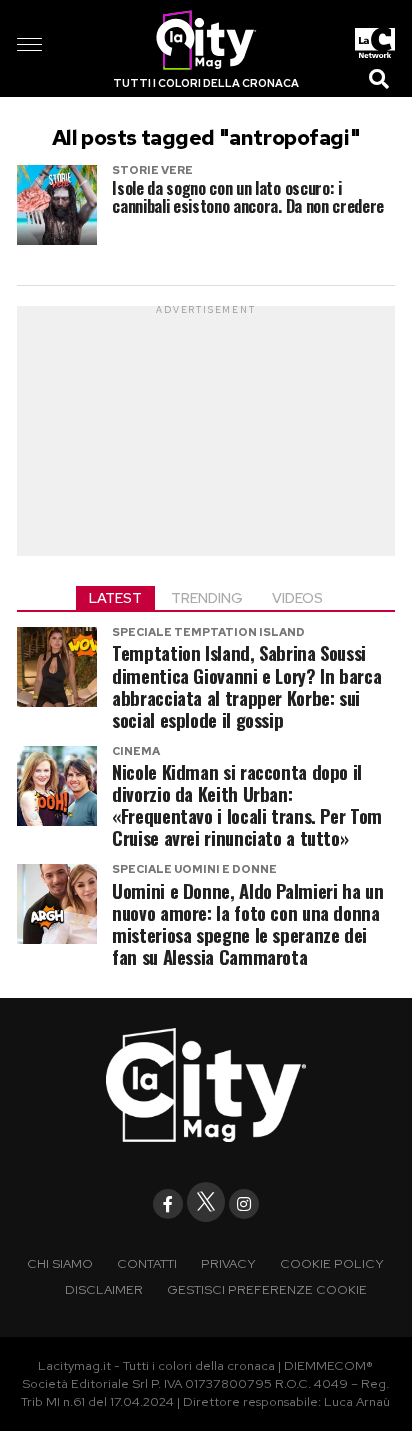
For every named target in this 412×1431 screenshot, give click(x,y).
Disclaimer (104, 1289)
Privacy (228, 1263)
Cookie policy (332, 1263)
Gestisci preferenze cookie (267, 1289)
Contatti (147, 1263)
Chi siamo (60, 1263)
